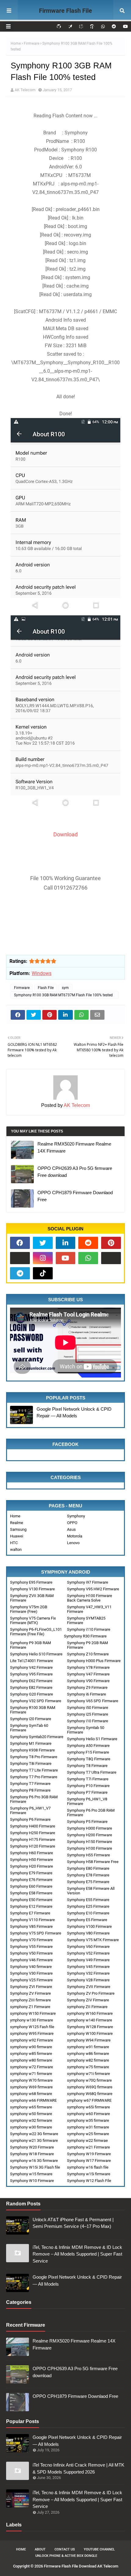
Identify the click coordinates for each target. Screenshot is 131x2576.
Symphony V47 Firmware (88, 1674)
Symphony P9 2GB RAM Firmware (87, 1645)
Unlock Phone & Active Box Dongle (66, 2556)
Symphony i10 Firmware (88, 1721)
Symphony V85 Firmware (31, 1926)
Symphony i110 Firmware (89, 1629)
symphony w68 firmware (31, 2094)
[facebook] (20, 1243)
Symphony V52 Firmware (88, 1953)
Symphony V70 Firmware (31, 1940)
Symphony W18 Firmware (32, 2154)
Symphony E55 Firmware (88, 1900)
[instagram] (43, 1258)
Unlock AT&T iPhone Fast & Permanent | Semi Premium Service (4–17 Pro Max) (73, 2223)
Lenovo (73, 1543)
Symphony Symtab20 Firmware (37, 1737)
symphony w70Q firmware (89, 2080)
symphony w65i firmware (89, 2107)
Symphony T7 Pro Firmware (34, 1777)
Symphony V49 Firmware (88, 1960)
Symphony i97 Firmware (88, 1582)
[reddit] (114, 26)
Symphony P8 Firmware (30, 1790)
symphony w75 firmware (88, 2067)
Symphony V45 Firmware (88, 1967)
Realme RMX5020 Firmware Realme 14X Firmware (74, 1147)
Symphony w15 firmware (31, 2174)
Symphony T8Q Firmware (89, 1759)
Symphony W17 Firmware (89, 2161)
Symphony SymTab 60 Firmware (29, 1728)
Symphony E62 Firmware (31, 1681)
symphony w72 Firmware (32, 2067)
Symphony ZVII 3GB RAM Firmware (32, 1598)
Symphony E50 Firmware (31, 1900)
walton (16, 1549)
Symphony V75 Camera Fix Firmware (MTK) (33, 1620)
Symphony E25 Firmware (88, 1906)
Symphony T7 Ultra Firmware (92, 1772)
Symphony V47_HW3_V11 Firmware (89, 1609)
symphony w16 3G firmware (34, 2161)
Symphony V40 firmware (31, 1967)
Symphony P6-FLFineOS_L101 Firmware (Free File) (36, 1632)
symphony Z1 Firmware (30, 2007)
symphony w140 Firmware (90, 2020)
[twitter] (43, 1243)
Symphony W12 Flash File (89, 2181)
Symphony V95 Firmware (31, 1674)
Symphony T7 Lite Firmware (34, 1770)
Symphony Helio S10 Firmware (36, 1654)
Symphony (76, 1516)
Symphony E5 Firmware (87, 1920)
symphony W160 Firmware (90, 2013)
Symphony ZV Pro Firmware (91, 1993)
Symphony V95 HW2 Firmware (93, 1589)
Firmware (32, 43)
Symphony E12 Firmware (31, 1906)
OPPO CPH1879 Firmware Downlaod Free (75, 1196)
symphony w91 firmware (88, 2047)
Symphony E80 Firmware (88, 1868)
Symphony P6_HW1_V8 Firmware (87, 1801)
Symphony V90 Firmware (88, 1681)
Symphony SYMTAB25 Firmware (86, 1620)
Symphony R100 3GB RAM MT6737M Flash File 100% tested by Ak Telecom (63, 996)
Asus (71, 1529)
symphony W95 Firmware (32, 2033)
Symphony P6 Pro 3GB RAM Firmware (34, 1799)
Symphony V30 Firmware (31, 1973)
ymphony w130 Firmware (32, 2020)
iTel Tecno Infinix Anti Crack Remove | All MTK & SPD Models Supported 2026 (78, 2468)
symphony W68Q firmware (90, 2094)
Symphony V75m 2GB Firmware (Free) (29, 1609)
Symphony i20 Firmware (31, 1719)
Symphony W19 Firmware (89, 2154)
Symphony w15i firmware (89, 2174)
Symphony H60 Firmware (32, 1853)
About (40, 2549)
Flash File (46, 988)
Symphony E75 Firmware (88, 1882)
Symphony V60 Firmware (88, 1947)
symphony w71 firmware (31, 2074)
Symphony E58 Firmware (31, 1893)
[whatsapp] (103, 26)
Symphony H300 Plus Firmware (94, 1661)
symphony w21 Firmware (89, 2147)
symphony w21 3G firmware (34, 2140)
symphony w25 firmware (88, 2134)
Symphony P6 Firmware (30, 1819)
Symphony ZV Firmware (30, 1993)
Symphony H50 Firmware (32, 1860)
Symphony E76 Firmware (31, 1880)
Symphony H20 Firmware (32, 1866)
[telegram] (20, 1273)
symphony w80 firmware (31, 2060)
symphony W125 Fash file (32, 2027)
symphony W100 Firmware (90, 2033)
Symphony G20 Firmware (32, 1694)
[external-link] (20, 1258)
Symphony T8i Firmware (31, 1763)
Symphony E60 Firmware (31, 1886)
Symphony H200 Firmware (90, 1835)
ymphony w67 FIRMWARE (89, 2100)
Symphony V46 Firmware (31, 1960)
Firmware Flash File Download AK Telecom (66, 19)
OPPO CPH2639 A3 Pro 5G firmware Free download (75, 1172)
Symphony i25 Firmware (88, 1714)
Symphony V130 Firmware (32, 1589)
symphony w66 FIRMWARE (33, 2100)
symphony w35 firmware (88, 2120)
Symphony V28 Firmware (88, 1980)
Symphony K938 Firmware (32, 1750)
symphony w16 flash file (88, 2167)
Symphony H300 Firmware (90, 1828)
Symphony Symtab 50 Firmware (86, 1730)
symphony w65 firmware (31, 2107)
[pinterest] (111, 1243)
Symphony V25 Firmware (31, 1980)
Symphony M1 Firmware (31, 1743)
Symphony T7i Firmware (88, 1779)
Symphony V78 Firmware (88, 1667)
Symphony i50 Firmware (88, 1708)
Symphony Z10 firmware (88, 1654)
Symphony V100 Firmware (89, 1926)
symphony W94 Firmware (89, 2040)
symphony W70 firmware (31, 2080)
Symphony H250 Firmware (33, 1833)
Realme (17, 1523)
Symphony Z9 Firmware (87, 1687)
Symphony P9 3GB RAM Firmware (30, 1645)
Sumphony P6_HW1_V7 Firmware (30, 1810)
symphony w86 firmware (88, 2054)
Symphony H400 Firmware (33, 1826)
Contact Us (65, 2549)
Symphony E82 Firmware (31, 1687)
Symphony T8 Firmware (87, 1766)
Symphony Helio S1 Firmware (92, 1739)
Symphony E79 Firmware (31, 1873)
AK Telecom (25, 90)
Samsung (18, 1529)
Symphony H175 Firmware (33, 1840)
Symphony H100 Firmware (90, 1848)
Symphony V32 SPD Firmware (36, 1701)
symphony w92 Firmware (32, 2040)
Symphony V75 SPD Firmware (36, 1933)
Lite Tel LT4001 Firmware (32, 1661)
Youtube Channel (99, 2549)
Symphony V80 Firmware (88, 1933)
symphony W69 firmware (31, 2087)
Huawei (17, 1536)
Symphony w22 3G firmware (34, 2134)
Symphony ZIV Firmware (88, 2000)
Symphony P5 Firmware (87, 1822)
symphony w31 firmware (88, 2127)
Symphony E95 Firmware (31, 1582)
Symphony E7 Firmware (30, 1913)
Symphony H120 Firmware (33, 1846)
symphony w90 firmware (31, 2047)
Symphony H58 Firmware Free (93, 1862)
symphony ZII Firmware (87, 2007)
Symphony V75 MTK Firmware (93, 1940)
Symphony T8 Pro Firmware (34, 1757)
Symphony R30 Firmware (85, 1636)
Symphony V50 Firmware (31, 1953)
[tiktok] (43, 1273)
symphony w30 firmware (31, 2127)
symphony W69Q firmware (90, 2087)
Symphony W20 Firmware (32, 2147)
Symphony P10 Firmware (88, 1786)
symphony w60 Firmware (89, 2114)
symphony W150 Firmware (33, 2013)
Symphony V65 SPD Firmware (93, 1701)
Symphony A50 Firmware (88, 1746)
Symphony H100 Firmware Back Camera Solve (90, 1598)
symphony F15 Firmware (88, 1752)
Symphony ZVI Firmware (31, 1987)
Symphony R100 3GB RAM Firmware (33, 1710)
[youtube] (125, 26)
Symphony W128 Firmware (90, 2027)
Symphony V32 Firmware (88, 1973)
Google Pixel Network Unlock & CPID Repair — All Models (74, 1412)
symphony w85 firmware (31, 2054)
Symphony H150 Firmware (90, 1842)
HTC (14, 1543)
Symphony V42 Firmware (31, 1667)
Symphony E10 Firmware (88, 1913)
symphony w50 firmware (31, 2114)
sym (65, 988)
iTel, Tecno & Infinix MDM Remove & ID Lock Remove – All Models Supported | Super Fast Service (77, 2254)
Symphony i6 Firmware (87, 1694)
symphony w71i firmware (89, 2074)
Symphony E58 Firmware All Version (91, 1891)
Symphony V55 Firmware (31, 1947)
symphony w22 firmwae (87, 2140)
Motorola (75, 1536)
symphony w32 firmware (31, 2120)
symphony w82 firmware (88, 2060)
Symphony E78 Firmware (88, 1875)
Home (16, 43)
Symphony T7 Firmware (30, 1784)
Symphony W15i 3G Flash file (35, 2167)
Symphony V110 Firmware (32, 1920)
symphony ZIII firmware (30, 2000)
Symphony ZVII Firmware (89, 1987)
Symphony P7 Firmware (87, 1792)
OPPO (72, 1523)
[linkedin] (66, 1243)
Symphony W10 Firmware (32, 2181)
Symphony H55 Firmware (89, 1855)
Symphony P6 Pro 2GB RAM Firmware (91, 1813)
